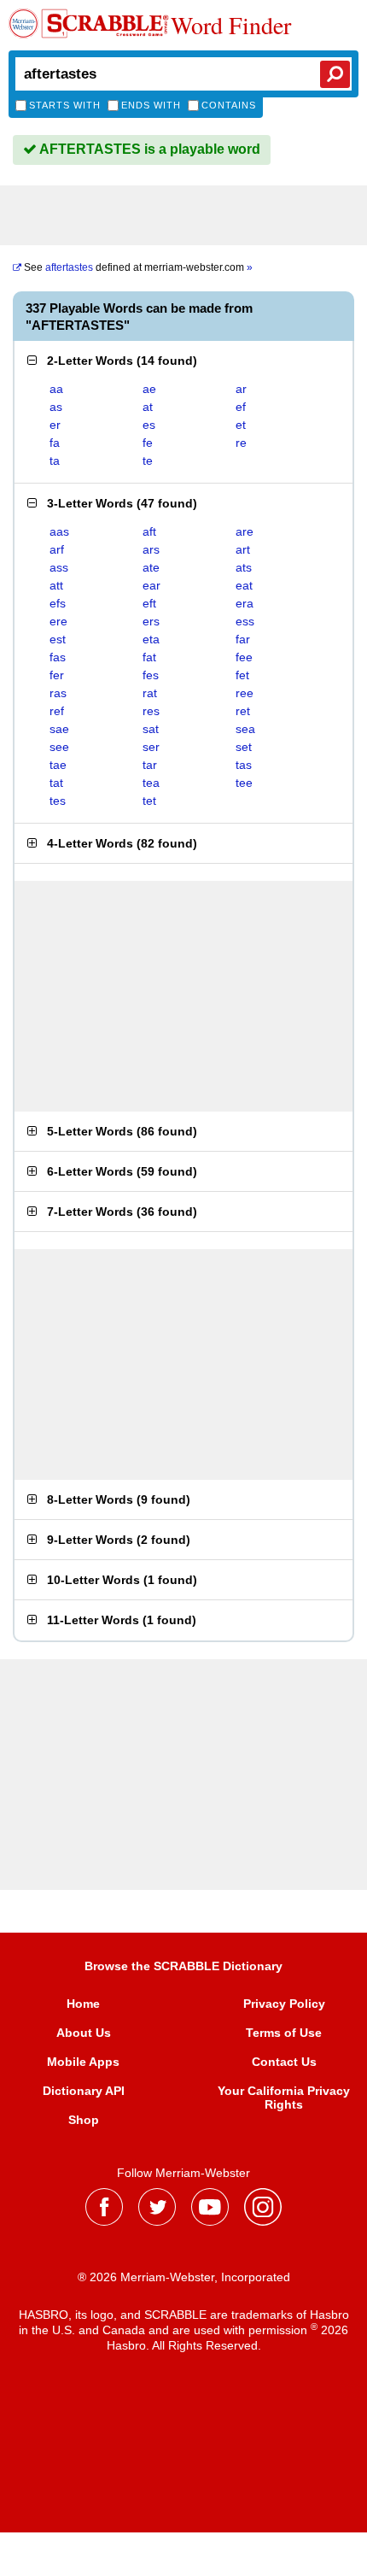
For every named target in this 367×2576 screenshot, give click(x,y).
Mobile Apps (83, 2062)
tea (151, 783)
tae (58, 765)
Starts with (65, 105)
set (244, 747)
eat (244, 585)
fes (151, 675)
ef (241, 407)
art (243, 549)
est (58, 639)
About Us (84, 2033)
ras (58, 693)
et (241, 425)
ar (241, 389)
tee (244, 783)
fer (57, 675)
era (245, 603)
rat (150, 693)
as (56, 407)
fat (149, 657)
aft (149, 531)
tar (150, 765)
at (148, 407)
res (151, 711)
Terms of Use (284, 2033)
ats (244, 567)
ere (58, 621)
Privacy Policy (284, 2004)
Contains (229, 105)
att (56, 585)
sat (151, 729)
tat (56, 783)
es (149, 425)
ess (245, 621)
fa (55, 443)
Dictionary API (84, 2091)
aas (59, 531)
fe (148, 443)
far (243, 639)
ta (55, 461)
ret (243, 711)
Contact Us (284, 2062)
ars (151, 549)
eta (151, 639)
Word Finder (231, 25)
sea (245, 729)
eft (149, 603)
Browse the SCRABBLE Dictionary (183, 1966)
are (245, 531)
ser (151, 747)
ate (151, 567)
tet (149, 801)
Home (83, 2004)
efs (58, 603)
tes (58, 801)
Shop (84, 2120)
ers (151, 621)
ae (149, 389)
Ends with (151, 105)
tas (244, 765)
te (148, 461)
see (59, 747)
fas (58, 657)
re (241, 443)
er (55, 425)
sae (59, 729)
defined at (138, 267)
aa (56, 389)
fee (244, 657)
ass (59, 567)
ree (245, 693)
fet (242, 675)
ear (151, 585)
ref (57, 711)
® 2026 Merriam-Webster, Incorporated (184, 2277)
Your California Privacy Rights (284, 2098)
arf (57, 549)
